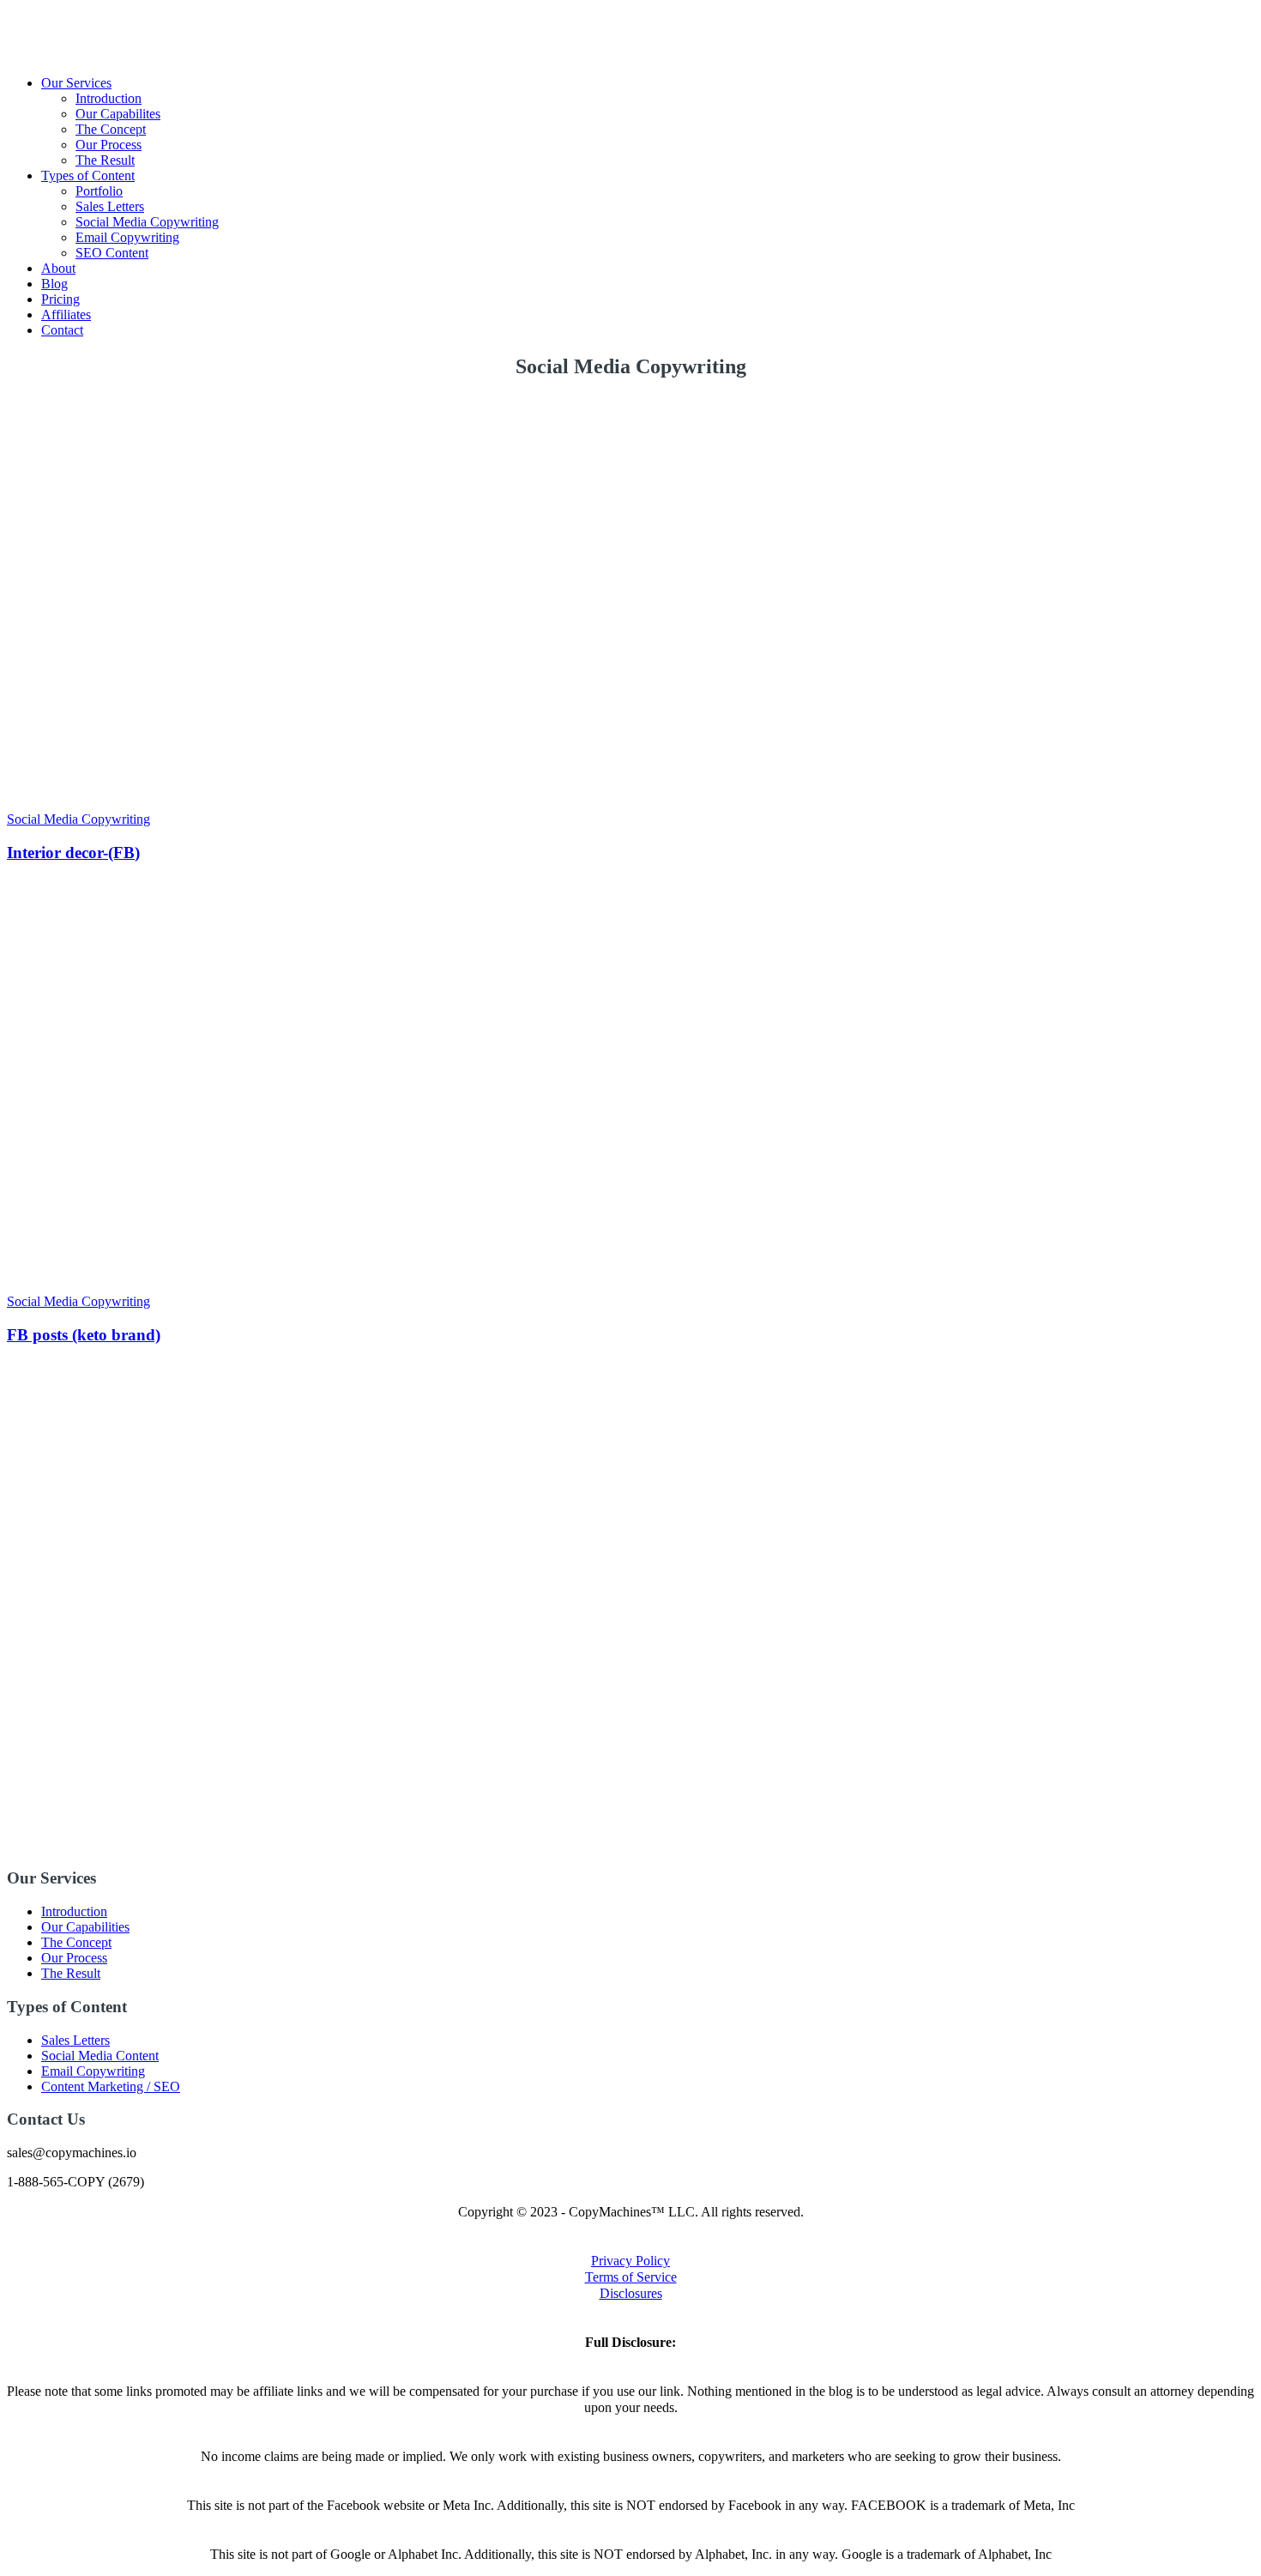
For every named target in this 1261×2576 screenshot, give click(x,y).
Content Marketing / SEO (111, 2086)
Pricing (60, 299)
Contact (62, 330)
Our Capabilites (118, 114)
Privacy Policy (630, 2261)
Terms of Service (631, 2277)
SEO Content (112, 253)
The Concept (111, 129)
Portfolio (99, 191)
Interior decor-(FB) (73, 853)
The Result (105, 160)
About (58, 268)
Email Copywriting (127, 237)
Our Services (76, 83)
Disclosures (631, 2293)
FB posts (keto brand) (84, 1335)
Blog (54, 284)
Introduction (109, 98)
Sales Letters (110, 206)
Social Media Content (100, 2056)
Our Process (109, 145)
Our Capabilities (85, 1927)
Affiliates (66, 314)
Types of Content (88, 175)
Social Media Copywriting (147, 222)
